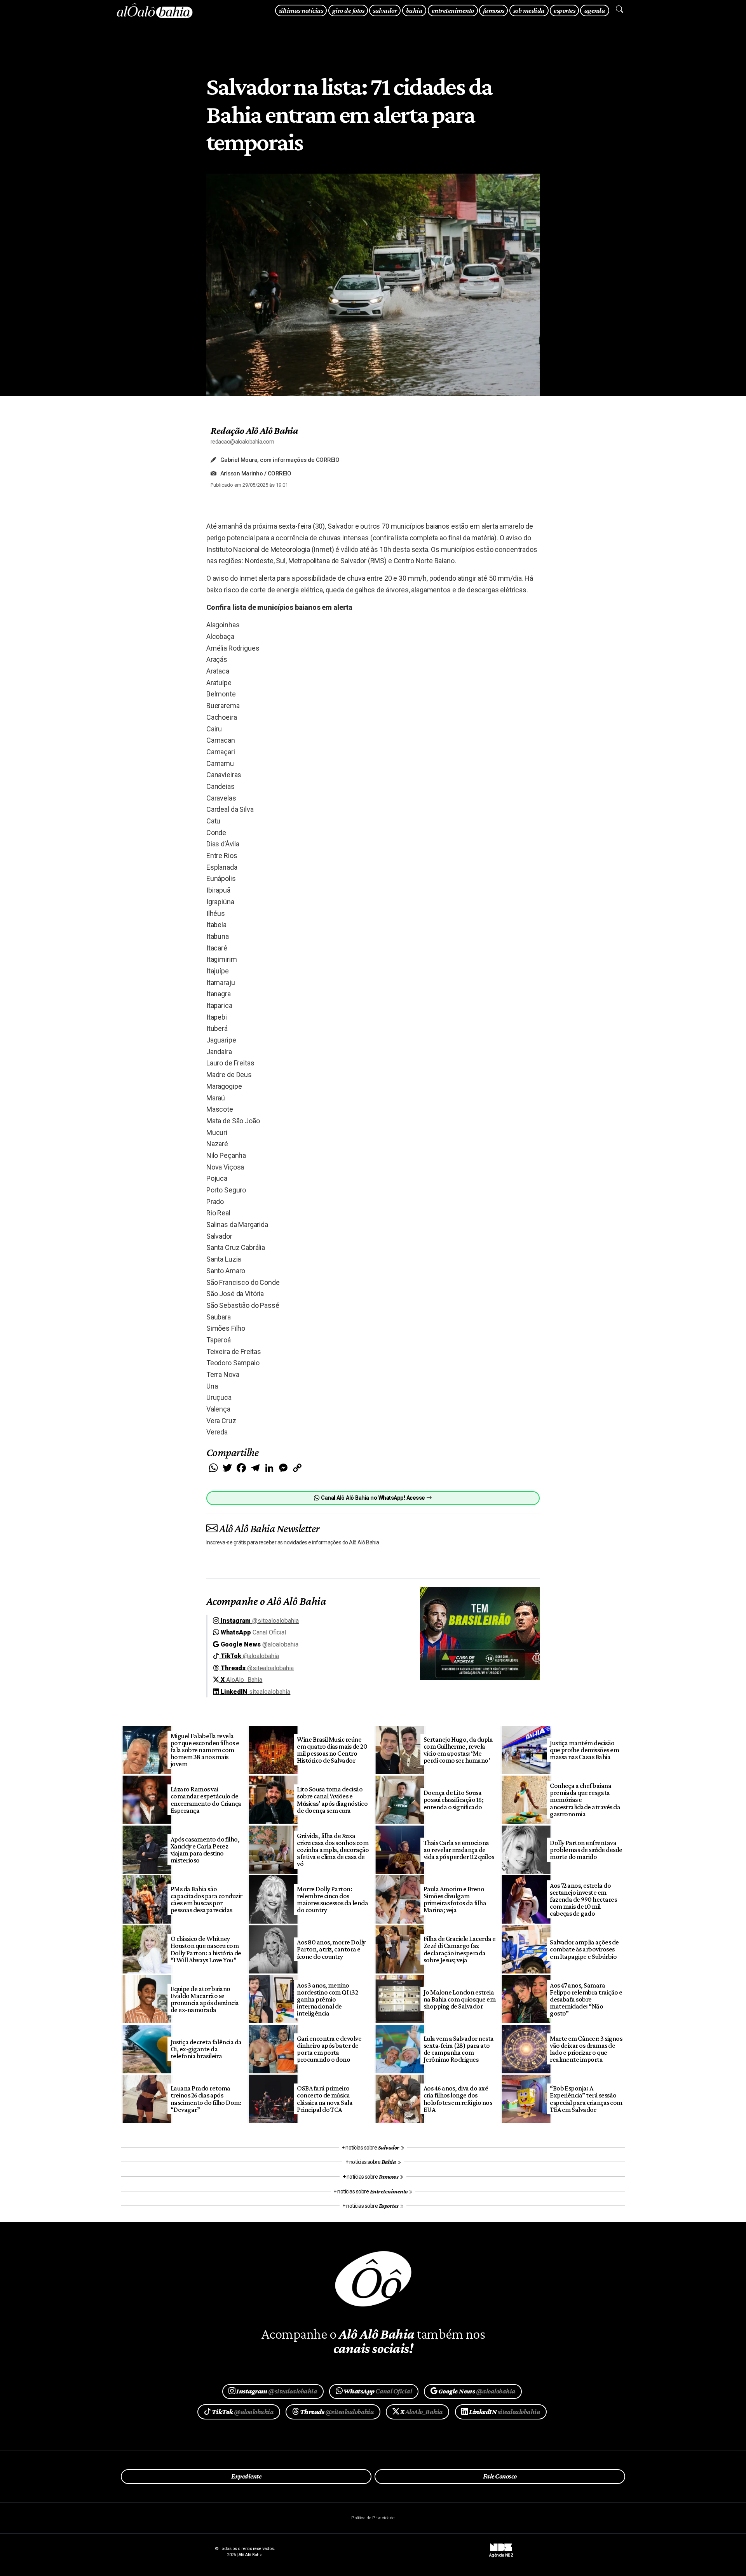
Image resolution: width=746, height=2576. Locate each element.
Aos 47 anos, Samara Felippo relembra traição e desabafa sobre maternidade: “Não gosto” (586, 1999)
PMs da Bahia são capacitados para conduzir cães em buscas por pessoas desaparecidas (207, 1899)
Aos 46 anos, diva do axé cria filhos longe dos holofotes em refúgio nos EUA (458, 2099)
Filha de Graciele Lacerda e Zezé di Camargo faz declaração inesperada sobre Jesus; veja (460, 1949)
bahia (414, 10)
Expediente (246, 2476)
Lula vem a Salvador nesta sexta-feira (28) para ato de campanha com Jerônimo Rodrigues (459, 2049)
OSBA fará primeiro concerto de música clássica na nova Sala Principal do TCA (325, 2099)
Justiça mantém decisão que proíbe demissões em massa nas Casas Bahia (584, 1750)
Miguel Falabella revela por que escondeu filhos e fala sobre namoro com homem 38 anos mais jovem (205, 1750)
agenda (595, 10)
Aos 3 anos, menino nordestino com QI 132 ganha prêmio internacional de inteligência (327, 1999)
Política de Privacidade (373, 2518)
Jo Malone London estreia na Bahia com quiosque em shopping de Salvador (460, 1999)
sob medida (529, 10)
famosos (493, 10)
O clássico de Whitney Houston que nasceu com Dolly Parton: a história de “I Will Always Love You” (206, 1949)
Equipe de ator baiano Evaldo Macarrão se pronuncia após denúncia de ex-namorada (205, 1999)
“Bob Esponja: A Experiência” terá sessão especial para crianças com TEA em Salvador (586, 2099)
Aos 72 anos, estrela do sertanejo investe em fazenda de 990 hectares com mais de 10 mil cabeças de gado (583, 1900)
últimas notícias (301, 10)
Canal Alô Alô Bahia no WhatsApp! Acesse (373, 1498)
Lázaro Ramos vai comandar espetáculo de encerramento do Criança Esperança (206, 1800)
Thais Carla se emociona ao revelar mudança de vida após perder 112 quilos (459, 1850)
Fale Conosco (500, 2476)
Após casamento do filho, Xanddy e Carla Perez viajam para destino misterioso (205, 1850)
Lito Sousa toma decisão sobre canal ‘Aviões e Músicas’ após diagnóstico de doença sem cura (332, 1800)
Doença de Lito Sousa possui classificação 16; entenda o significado (454, 1800)
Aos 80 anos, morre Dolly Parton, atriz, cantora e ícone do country (331, 1949)
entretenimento (453, 10)
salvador (385, 10)
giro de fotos (348, 10)
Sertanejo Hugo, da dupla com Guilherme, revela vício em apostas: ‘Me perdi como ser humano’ (458, 1750)
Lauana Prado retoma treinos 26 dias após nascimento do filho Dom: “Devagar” (206, 2099)
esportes (564, 10)
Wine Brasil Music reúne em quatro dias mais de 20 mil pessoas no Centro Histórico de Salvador (332, 1750)
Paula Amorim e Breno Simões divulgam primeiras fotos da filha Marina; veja (455, 1899)
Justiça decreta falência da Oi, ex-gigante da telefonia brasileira (206, 2049)
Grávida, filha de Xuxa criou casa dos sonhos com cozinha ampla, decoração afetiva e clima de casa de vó (333, 1850)
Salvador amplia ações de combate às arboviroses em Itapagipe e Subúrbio (584, 1949)
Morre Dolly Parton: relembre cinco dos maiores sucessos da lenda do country (332, 1899)
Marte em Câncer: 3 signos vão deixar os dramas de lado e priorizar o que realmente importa (586, 2049)
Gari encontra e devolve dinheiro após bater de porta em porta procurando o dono (329, 2049)
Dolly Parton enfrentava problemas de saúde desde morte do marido (586, 1850)
